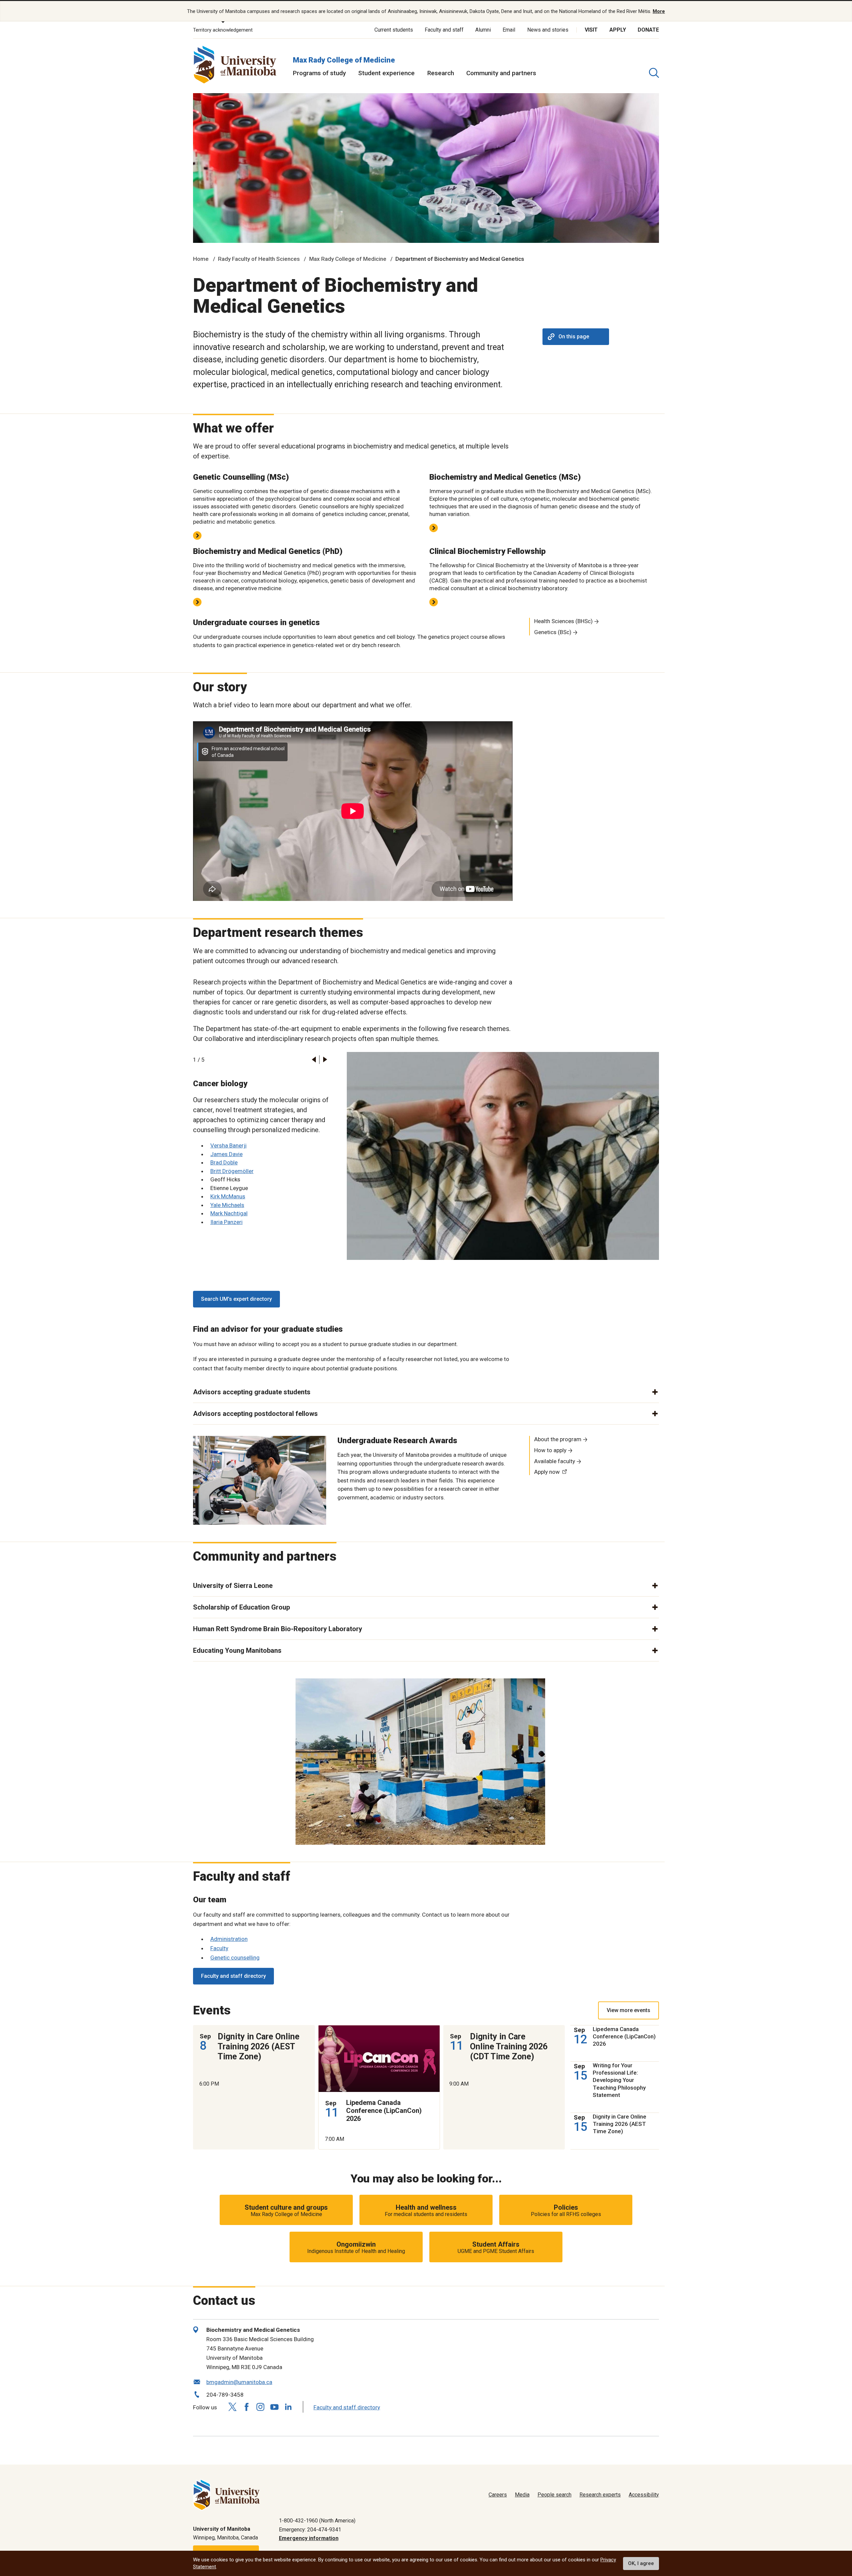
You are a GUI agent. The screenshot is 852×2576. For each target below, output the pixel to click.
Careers (498, 2495)
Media (522, 2495)
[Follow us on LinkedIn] (288, 2406)
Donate (648, 30)
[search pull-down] (654, 73)
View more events (629, 2010)
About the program (558, 1439)
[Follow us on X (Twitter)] (232, 2407)
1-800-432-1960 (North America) (317, 2521)
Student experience (386, 73)
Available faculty (555, 1461)
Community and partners (501, 73)
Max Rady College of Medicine (344, 60)
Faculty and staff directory (233, 1976)
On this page (574, 337)
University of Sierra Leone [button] (233, 1586)
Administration (229, 1939)
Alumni (483, 30)
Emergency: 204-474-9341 (310, 2530)
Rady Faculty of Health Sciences (259, 259)
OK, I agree (641, 2563)
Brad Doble (224, 1162)
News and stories (548, 30)
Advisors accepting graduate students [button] (252, 1392)
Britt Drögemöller (232, 1171)
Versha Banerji (228, 1145)
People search (554, 2495)
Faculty (219, 1948)
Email (509, 30)
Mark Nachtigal (229, 1213)
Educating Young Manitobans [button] (237, 1650)
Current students (394, 30)
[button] (314, 1059)
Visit (591, 30)
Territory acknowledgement (223, 30)
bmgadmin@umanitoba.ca (239, 2382)
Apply (618, 30)
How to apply (550, 1450)
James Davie (226, 1154)
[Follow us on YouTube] (274, 2406)
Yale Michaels (227, 1205)
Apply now (547, 1472)
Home (201, 259)
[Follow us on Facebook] (246, 2407)
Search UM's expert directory (236, 1299)
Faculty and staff (444, 30)
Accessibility (644, 2495)
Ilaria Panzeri (226, 1222)
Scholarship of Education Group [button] (241, 1607)
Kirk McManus (228, 1196)
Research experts (600, 2495)
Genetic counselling (235, 1958)
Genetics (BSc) (553, 632)
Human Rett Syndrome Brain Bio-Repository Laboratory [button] (278, 1629)
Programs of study (319, 73)
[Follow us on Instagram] (260, 2407)
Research (441, 73)
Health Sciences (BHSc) (563, 621)
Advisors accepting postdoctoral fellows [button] (255, 1414)
